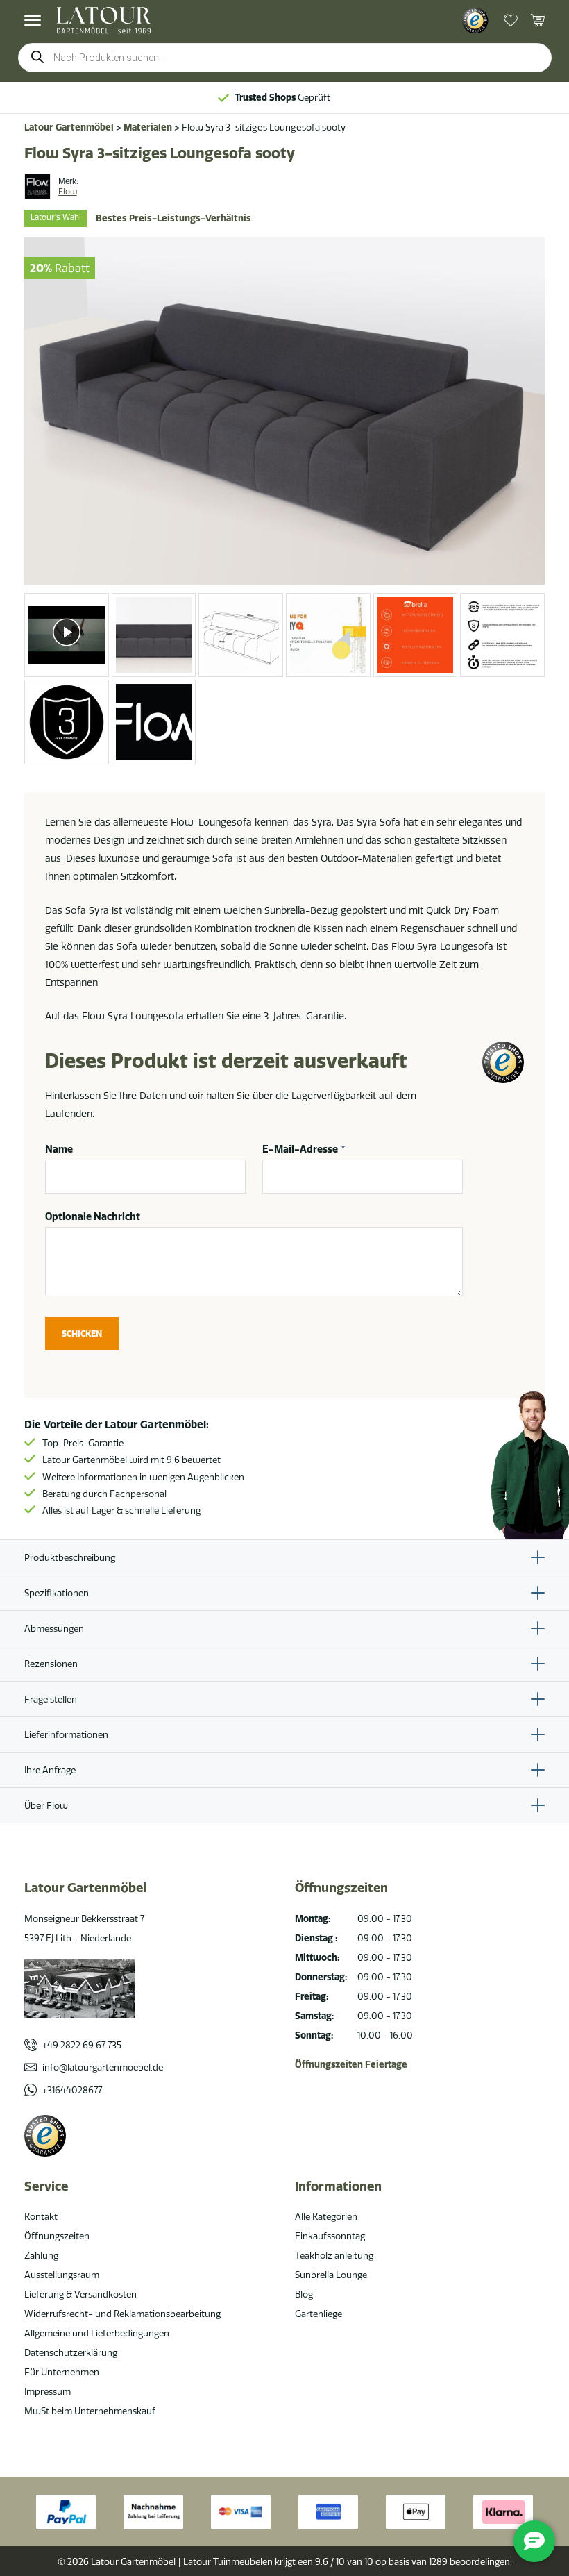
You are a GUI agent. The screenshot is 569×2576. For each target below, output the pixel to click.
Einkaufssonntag (330, 2236)
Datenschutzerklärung (71, 2352)
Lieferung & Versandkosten (80, 2294)
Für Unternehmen (62, 2372)
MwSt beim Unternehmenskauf (90, 2411)
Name (59, 1149)
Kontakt (41, 2216)
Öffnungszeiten (57, 2236)
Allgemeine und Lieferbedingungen (97, 2333)
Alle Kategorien (326, 2216)
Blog (304, 2294)
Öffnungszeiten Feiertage (351, 2064)
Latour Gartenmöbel (69, 127)
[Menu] (33, 20)
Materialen (148, 127)
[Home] (104, 20)
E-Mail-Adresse (304, 1149)
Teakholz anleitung (334, 2255)
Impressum (48, 2391)
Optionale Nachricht (93, 1216)
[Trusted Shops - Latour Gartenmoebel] (475, 21)
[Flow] (37, 187)
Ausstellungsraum (62, 2275)
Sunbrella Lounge (331, 2275)
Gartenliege (319, 2314)
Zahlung (41, 2255)
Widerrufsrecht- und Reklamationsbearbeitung (122, 2314)
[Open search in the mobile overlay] (285, 58)
